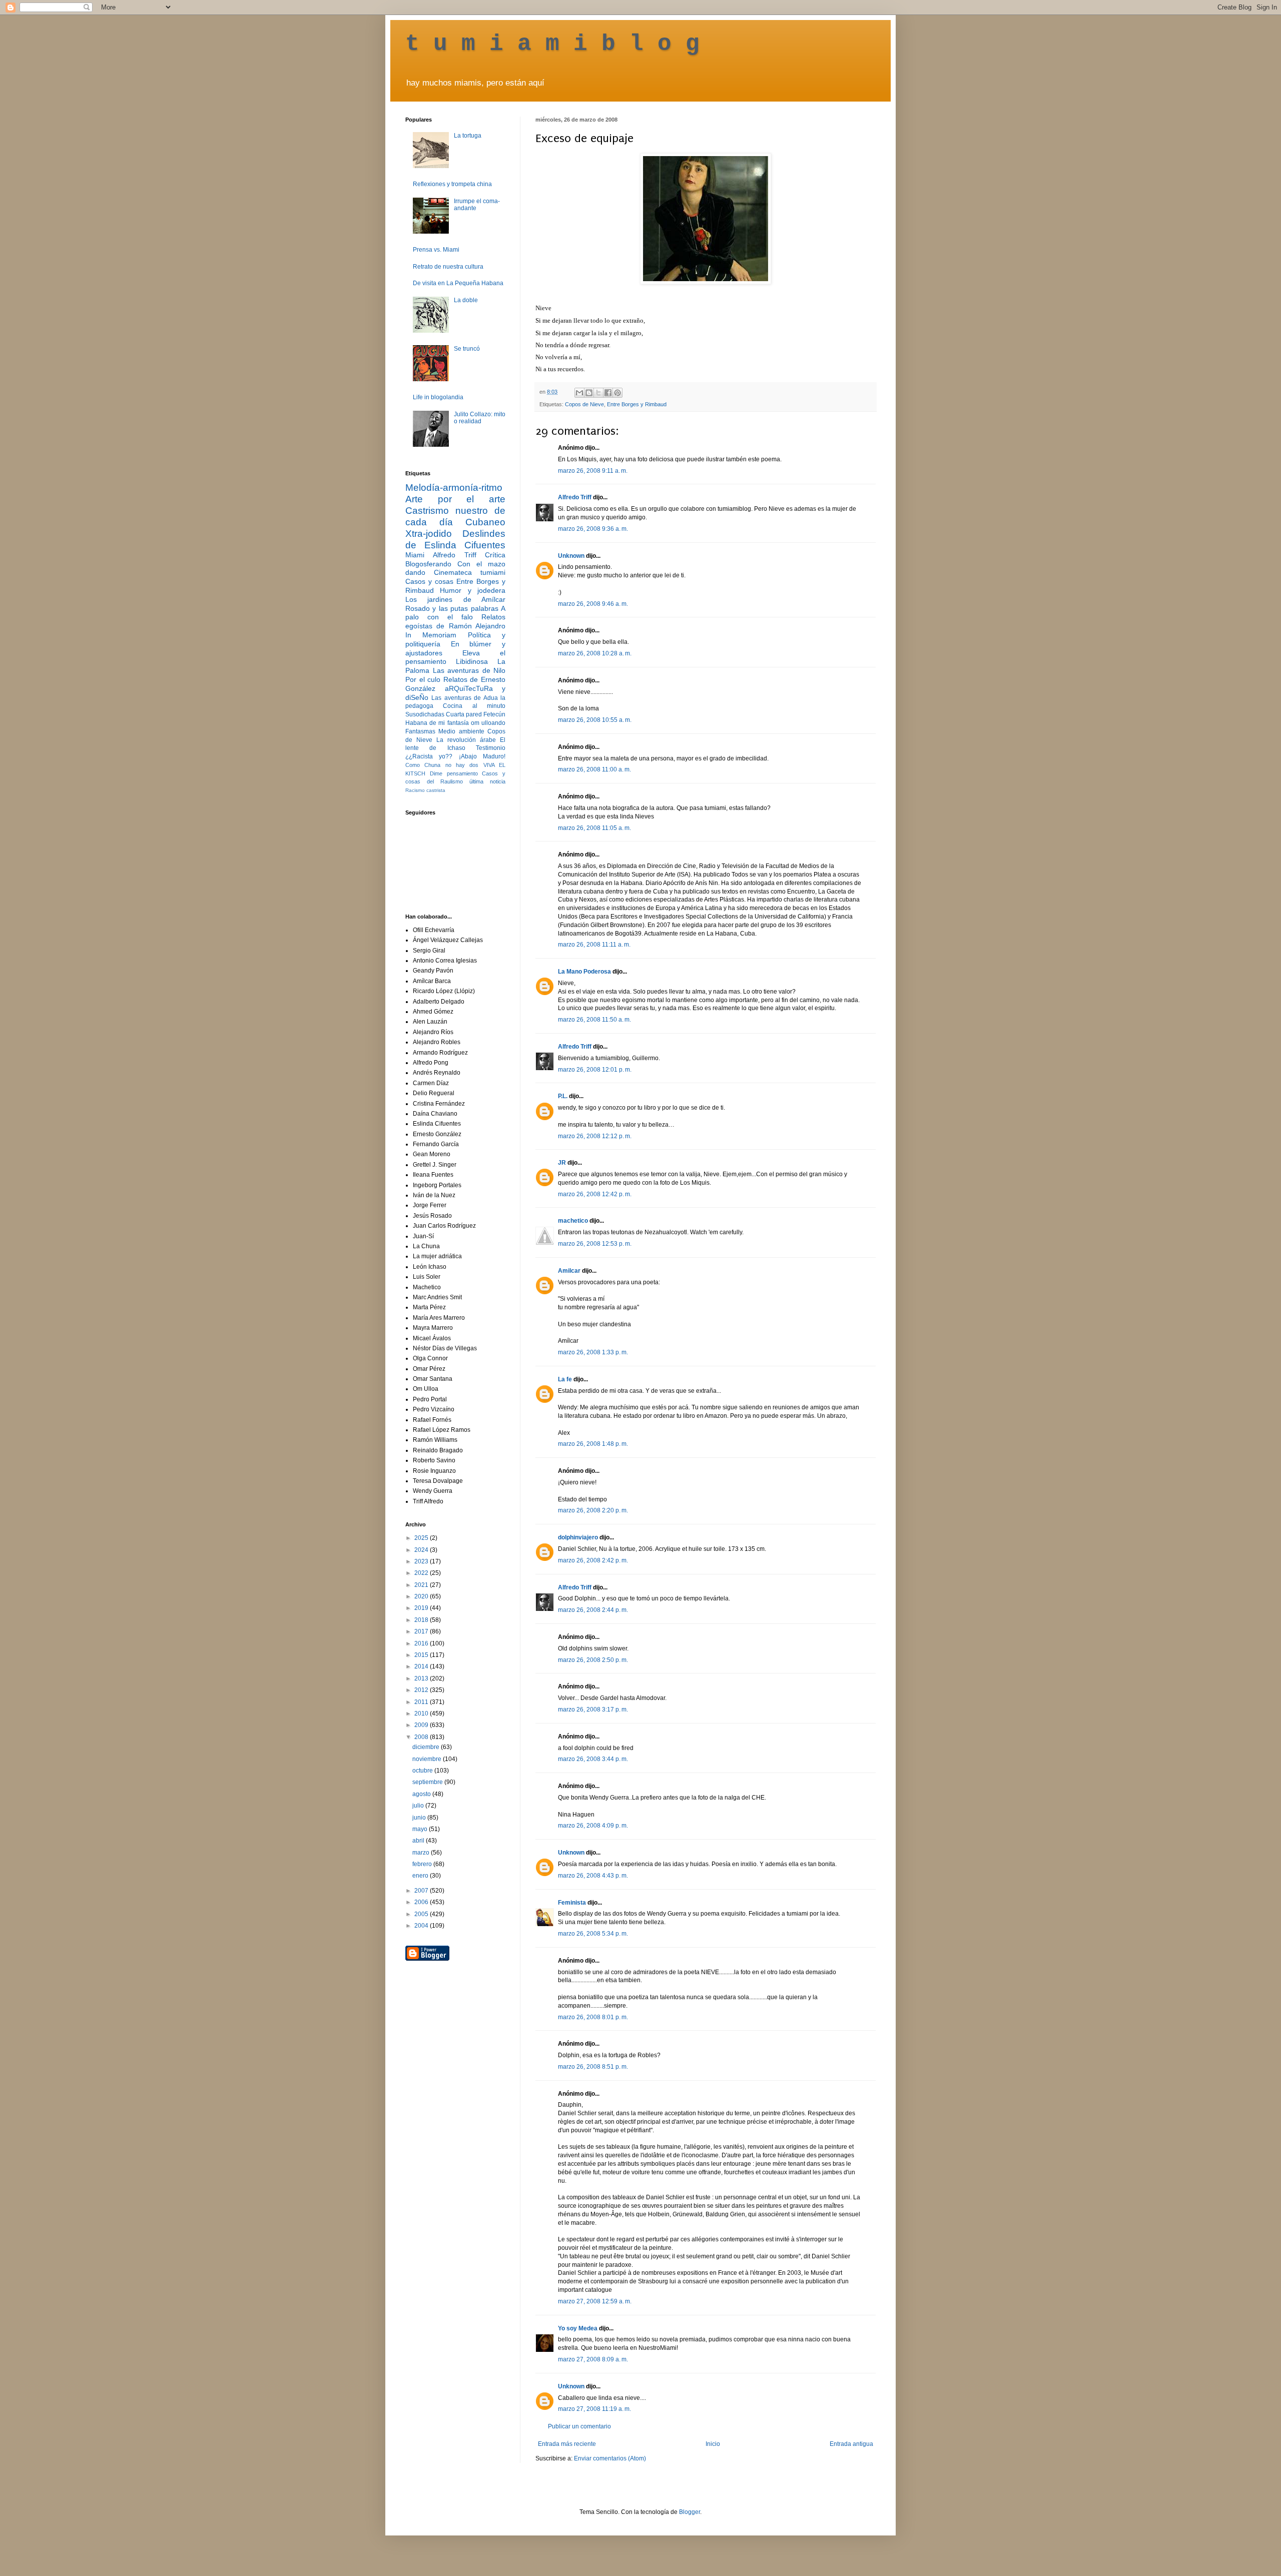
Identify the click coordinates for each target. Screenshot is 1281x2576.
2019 (422, 1608)
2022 (422, 1573)
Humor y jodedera (473, 590)
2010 (422, 1713)
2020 (422, 1596)
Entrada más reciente (567, 2444)
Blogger (690, 2512)
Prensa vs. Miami (436, 250)
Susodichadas (425, 714)
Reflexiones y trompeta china (452, 184)
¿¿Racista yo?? (429, 756)
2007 (422, 1891)
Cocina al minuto (474, 706)
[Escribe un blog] (589, 393)
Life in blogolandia (438, 397)
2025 (422, 1538)
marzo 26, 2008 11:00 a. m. (594, 769)
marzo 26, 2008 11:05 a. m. (594, 828)
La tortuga (468, 136)
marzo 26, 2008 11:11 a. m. (594, 945)
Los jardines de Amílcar (455, 599)
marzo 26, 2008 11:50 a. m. (594, 1020)
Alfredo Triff (575, 497)
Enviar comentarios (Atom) (610, 2458)
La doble (466, 300)
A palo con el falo (455, 613)
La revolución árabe (466, 740)
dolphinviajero (578, 1537)
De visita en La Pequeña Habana (458, 283)
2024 (422, 1550)
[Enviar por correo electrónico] (579, 393)
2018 (422, 1620)
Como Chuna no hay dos (442, 765)
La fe (565, 1379)
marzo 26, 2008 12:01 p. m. (595, 1070)
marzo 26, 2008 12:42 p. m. (595, 1194)
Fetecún (494, 714)
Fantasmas (420, 731)
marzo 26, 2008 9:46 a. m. (593, 604)
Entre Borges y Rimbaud (637, 404)
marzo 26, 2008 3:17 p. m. (593, 1709)
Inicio (713, 2444)
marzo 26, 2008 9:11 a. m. (593, 471)
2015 (422, 1655)
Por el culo (423, 679)
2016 (422, 1643)
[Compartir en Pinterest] (617, 393)
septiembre (428, 1782)
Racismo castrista (425, 790)
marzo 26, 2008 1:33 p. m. (593, 1352)
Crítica (495, 555)
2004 (422, 1926)
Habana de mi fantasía (437, 723)
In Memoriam (431, 635)
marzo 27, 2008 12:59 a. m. (595, 2301)
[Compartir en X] (598, 393)
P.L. (563, 1096)
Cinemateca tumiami (470, 572)
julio (419, 1806)
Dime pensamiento (454, 773)
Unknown (571, 556)
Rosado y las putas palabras (452, 608)
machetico (573, 1221)
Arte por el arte (455, 499)
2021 (422, 1585)
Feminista (572, 1903)
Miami (415, 555)
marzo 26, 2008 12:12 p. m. (595, 1136)
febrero (423, 1864)
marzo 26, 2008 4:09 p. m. (593, 1826)
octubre (423, 1771)
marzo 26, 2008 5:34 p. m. (593, 1934)
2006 (422, 1902)
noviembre (428, 1759)
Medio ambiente (461, 731)
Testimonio (491, 748)
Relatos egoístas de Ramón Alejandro (455, 621)
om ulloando (488, 723)
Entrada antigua (851, 2444)
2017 (422, 1631)
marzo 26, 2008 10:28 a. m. (595, 653)
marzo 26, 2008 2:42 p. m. (593, 1560)
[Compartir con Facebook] (608, 393)
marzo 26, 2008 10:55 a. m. (595, 720)
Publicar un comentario (579, 2426)
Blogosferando (428, 564)
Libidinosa (472, 661)
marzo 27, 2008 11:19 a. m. (594, 2409)
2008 (422, 1737)
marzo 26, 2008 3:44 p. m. (593, 1759)
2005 (422, 1914)
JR (562, 1163)
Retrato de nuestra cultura (448, 267)
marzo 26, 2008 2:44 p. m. (593, 1610)
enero (421, 1876)
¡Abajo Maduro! (482, 756)
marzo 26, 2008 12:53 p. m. (595, 1244)
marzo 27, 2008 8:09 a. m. (593, 2359)
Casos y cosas (429, 581)
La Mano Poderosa (584, 972)
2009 (422, 1725)
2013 (422, 1678)
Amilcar (569, 1271)
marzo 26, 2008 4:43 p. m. (593, 1876)
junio (420, 1818)
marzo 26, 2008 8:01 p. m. (593, 2017)
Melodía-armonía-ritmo (454, 488)
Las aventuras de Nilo (469, 670)
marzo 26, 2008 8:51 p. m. (593, 2067)
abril (419, 1841)
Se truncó (467, 349)
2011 (422, 1702)
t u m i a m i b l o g (552, 44)
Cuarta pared (464, 714)
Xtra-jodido (429, 534)
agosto (422, 1794)
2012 (422, 1690)
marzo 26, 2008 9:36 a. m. (593, 529)
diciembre (427, 1747)
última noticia (487, 781)
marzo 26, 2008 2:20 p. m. (593, 1510)
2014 (422, 1666)
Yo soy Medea (578, 2328)
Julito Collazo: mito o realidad (480, 418)
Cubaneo (485, 522)
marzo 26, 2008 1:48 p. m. (593, 1444)
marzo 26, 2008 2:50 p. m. (593, 1660)
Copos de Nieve (584, 404)
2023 (422, 1561)
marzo (422, 1853)
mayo (421, 1829)
